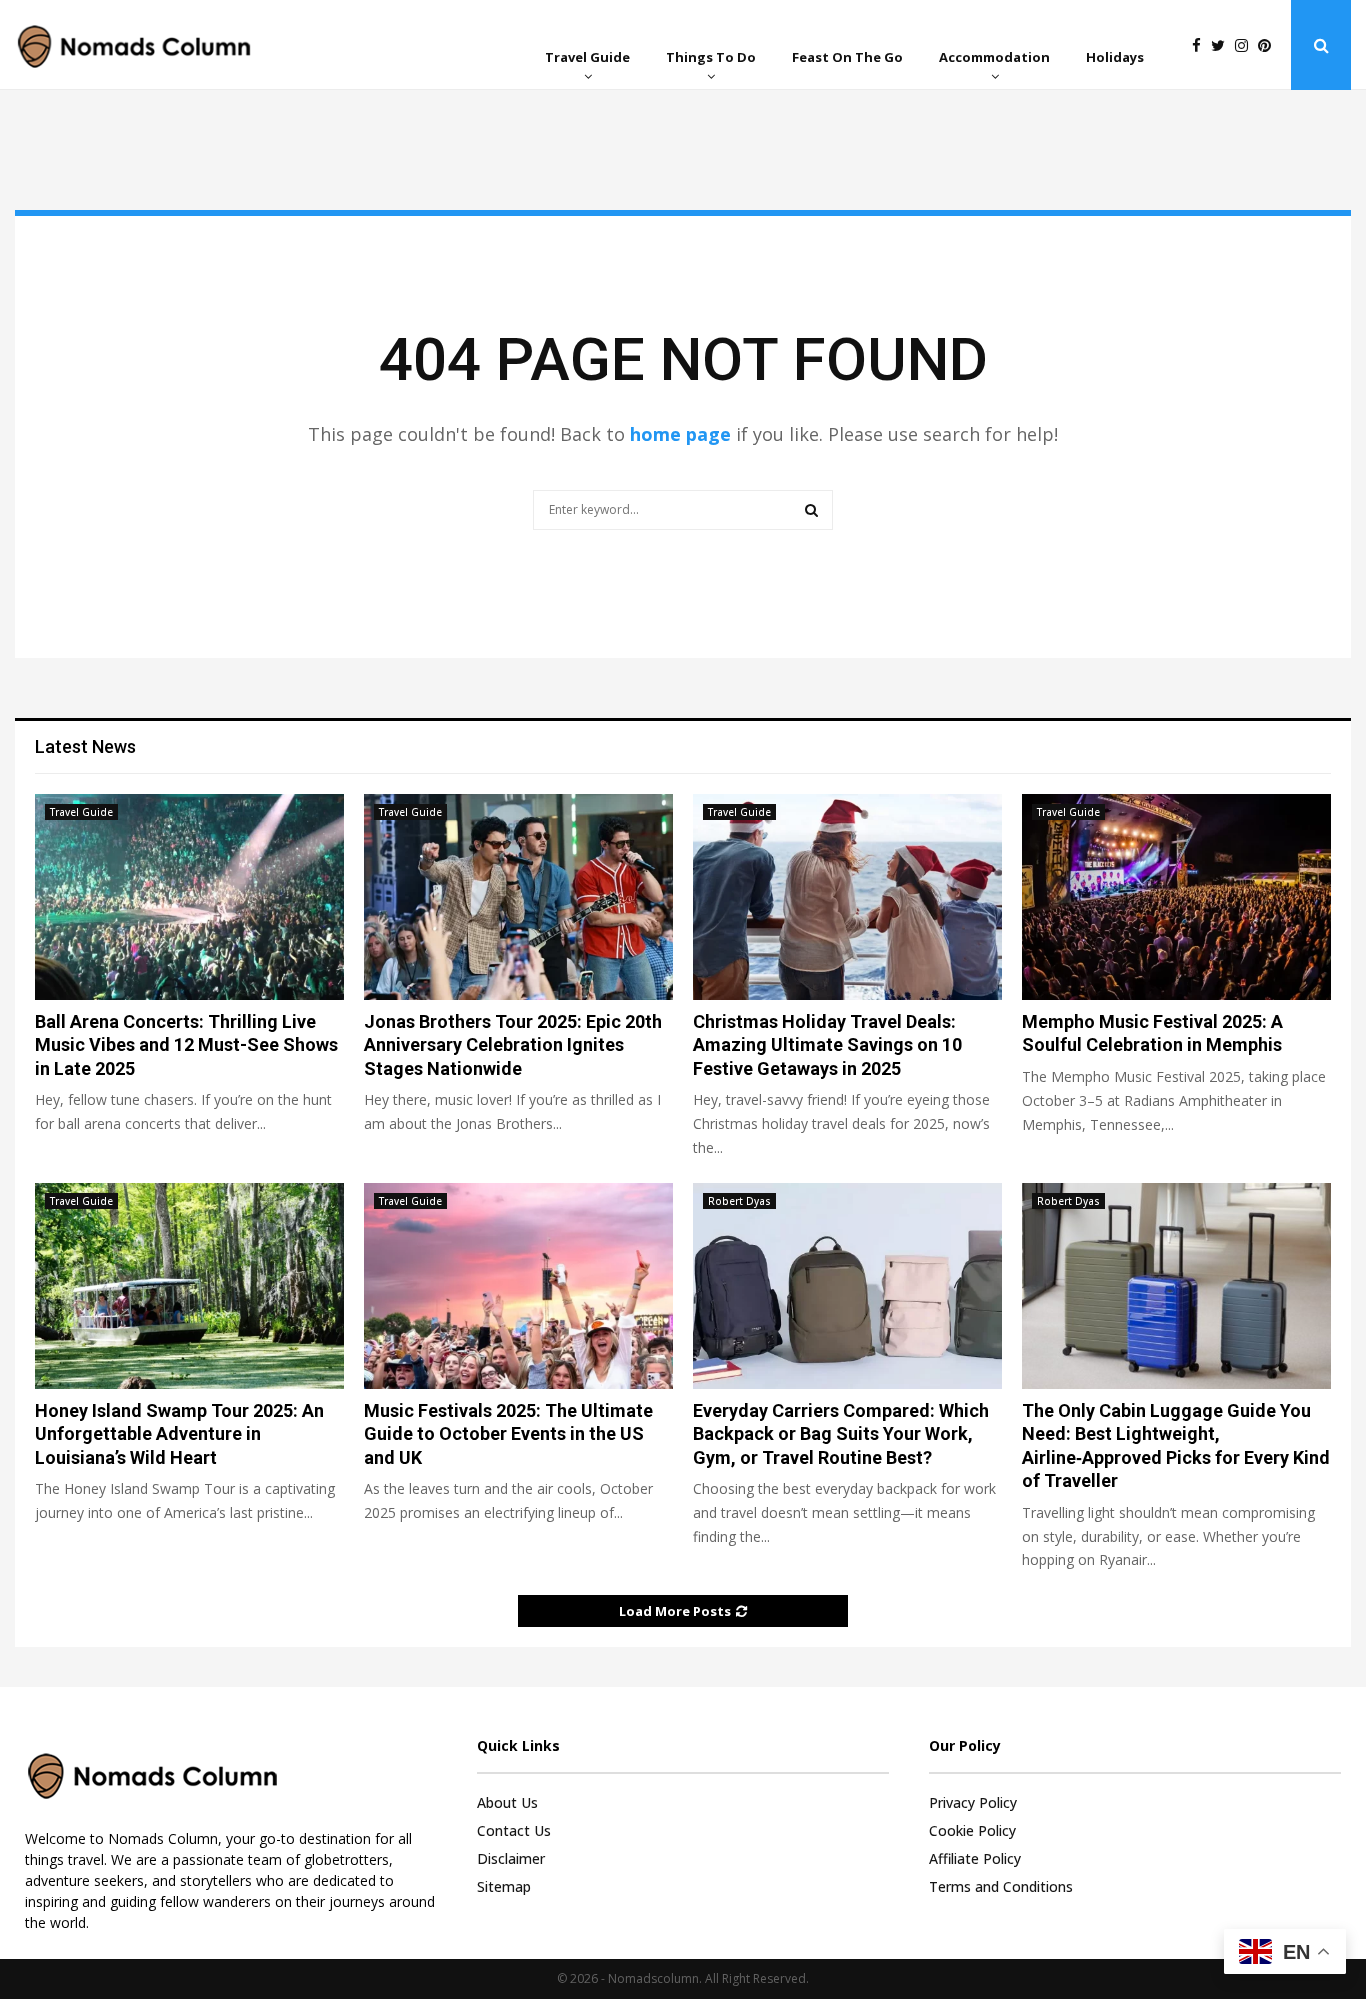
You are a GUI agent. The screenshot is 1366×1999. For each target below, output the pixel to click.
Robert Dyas (739, 1201)
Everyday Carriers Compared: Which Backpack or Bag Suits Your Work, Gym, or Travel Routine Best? (841, 1434)
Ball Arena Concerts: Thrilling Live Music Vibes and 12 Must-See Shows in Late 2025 (186, 1045)
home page (680, 434)
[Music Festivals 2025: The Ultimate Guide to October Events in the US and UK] (518, 1286)
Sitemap (504, 1886)
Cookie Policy (972, 1830)
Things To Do (711, 57)
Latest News (85, 746)
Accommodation (994, 57)
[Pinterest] (1269, 45)
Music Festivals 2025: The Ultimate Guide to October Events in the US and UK (508, 1434)
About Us (507, 1803)
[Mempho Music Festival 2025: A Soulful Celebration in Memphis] (1176, 897)
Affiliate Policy (975, 1858)
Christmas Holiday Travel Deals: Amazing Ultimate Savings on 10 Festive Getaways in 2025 (827, 1045)
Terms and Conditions (1001, 1886)
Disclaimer (511, 1858)
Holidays (1115, 57)
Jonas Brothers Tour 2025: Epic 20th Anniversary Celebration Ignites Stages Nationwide (513, 1045)
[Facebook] (1201, 45)
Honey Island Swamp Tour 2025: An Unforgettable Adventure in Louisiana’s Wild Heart (179, 1434)
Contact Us (514, 1830)
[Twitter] (1223, 45)
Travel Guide (587, 57)
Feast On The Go (847, 57)
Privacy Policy (973, 1803)
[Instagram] (1246, 45)
